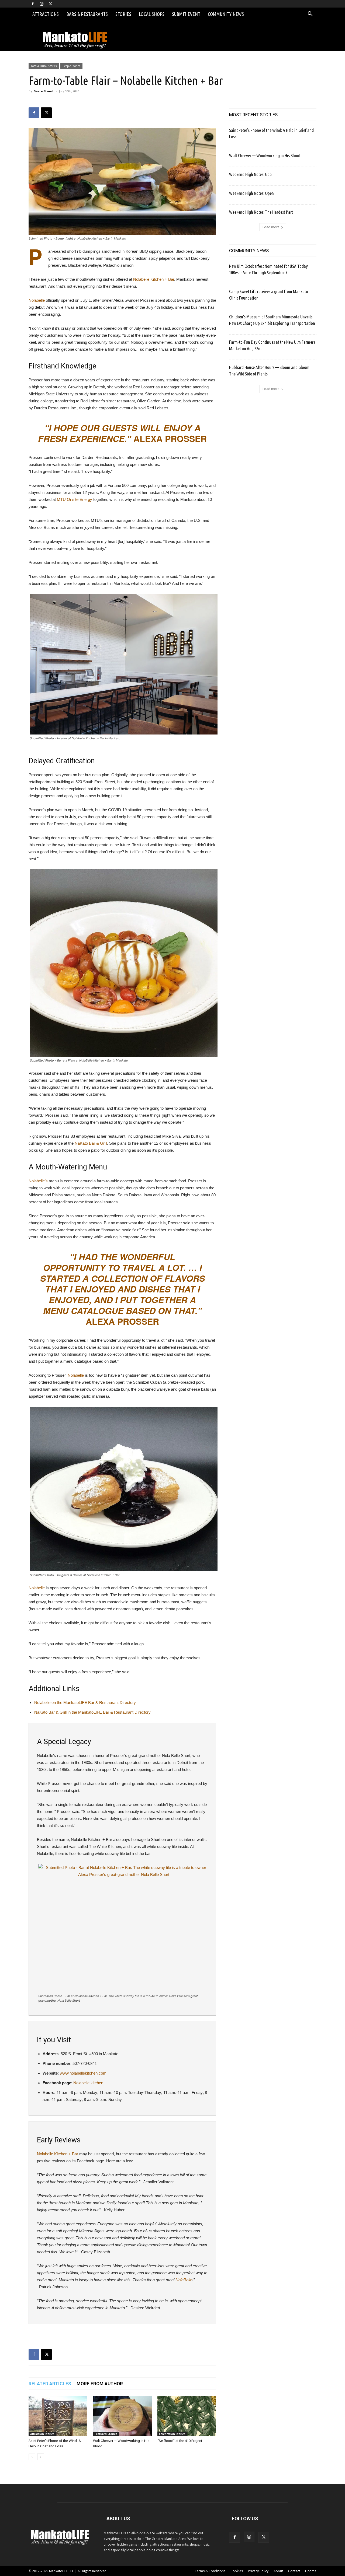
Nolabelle (37, 300)
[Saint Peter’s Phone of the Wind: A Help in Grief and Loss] (58, 2416)
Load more (271, 227)
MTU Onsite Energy (75, 499)
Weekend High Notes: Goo (250, 174)
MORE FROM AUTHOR (100, 2384)
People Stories (71, 66)
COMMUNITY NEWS (249, 251)
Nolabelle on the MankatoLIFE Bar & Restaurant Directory (85, 1702)
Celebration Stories (172, 2434)
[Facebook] (33, 4)
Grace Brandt (44, 91)
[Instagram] (42, 4)
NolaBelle (184, 2280)
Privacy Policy (258, 2571)
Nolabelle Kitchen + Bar (154, 279)
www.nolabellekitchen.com (83, 2073)
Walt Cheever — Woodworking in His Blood (265, 155)
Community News (226, 14)
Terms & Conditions (210, 2571)
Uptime (311, 2571)
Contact (294, 2571)
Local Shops (152, 14)
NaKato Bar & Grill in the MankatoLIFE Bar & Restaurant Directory (92, 1712)
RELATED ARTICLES (50, 2384)
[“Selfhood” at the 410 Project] (187, 2416)
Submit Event (186, 14)
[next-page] (41, 2457)
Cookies (237, 2571)
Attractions (46, 14)
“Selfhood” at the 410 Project (180, 2441)
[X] (50, 4)
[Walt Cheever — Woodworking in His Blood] (122, 2416)
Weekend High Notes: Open (251, 193)
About (278, 2571)
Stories (123, 14)
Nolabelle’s (38, 1181)
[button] (310, 14)
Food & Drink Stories (44, 66)
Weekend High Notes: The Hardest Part (261, 212)
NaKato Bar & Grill (91, 1143)
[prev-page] (32, 2457)
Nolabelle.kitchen (88, 2083)
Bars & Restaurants (87, 14)
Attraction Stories (42, 2434)
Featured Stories (106, 2434)
